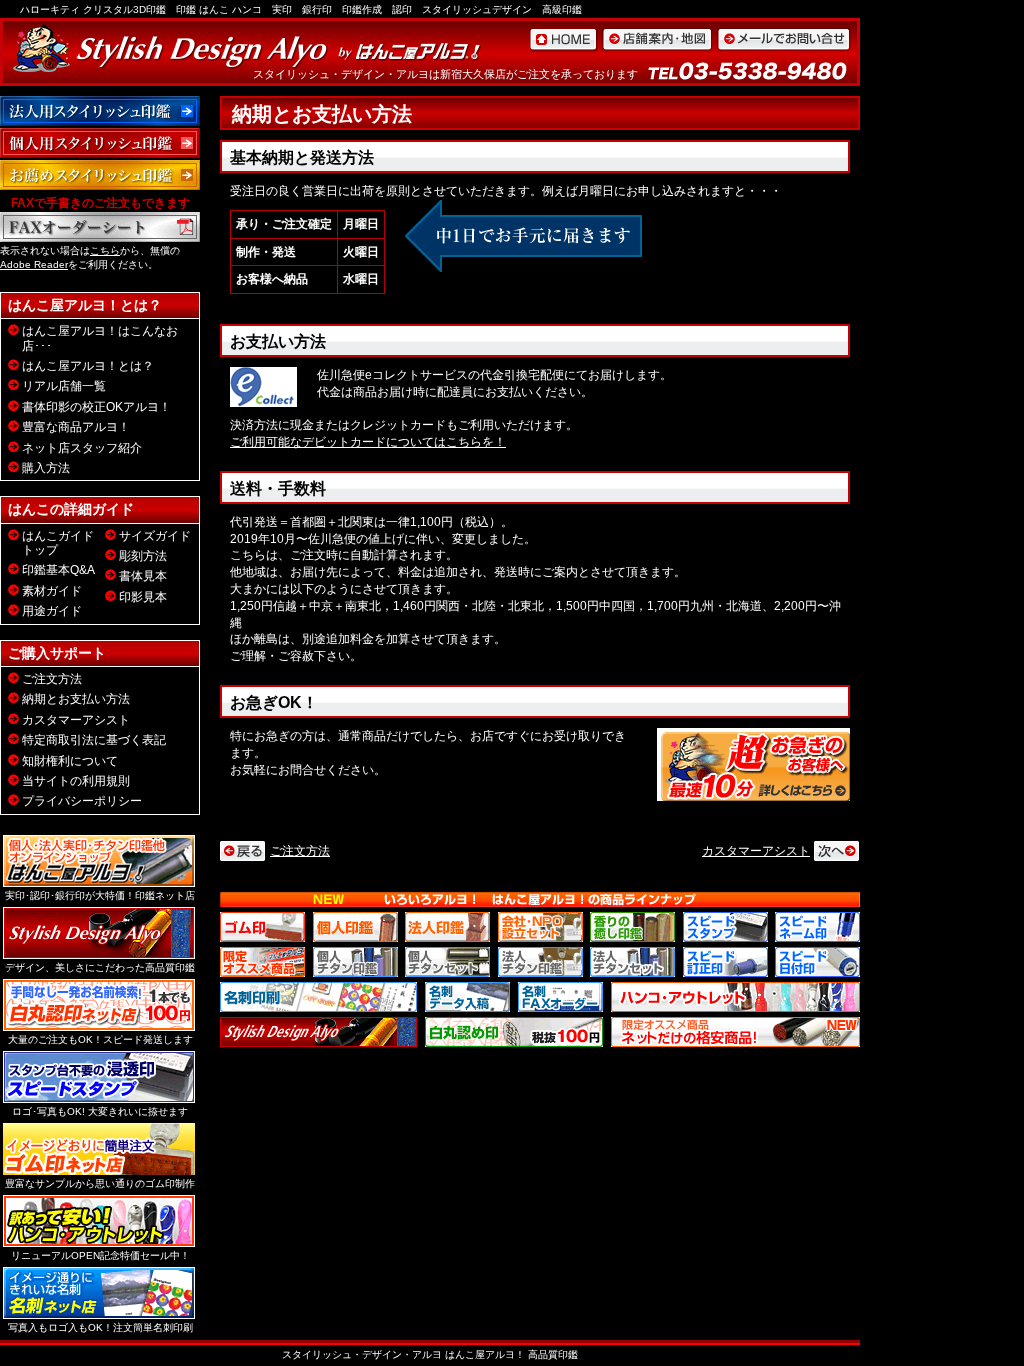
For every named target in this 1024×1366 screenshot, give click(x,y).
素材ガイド (52, 591)
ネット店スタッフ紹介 (82, 448)
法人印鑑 (447, 927)
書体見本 (143, 576)
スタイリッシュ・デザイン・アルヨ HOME (563, 39)
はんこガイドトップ (58, 543)
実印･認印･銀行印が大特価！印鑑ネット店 (100, 895)
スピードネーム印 (817, 927)
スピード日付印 (817, 962)
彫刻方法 (143, 556)
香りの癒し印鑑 (632, 927)
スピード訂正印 (725, 962)
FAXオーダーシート (100, 227)
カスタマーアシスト (756, 851)
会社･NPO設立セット (540, 927)
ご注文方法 (300, 851)
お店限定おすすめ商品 (262, 962)
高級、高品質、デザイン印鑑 (318, 1032)
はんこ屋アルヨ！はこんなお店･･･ (100, 338)
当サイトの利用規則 (76, 781)
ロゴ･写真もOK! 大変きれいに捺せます (100, 1111)
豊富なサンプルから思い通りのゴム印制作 (100, 1183)
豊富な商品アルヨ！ (76, 427)
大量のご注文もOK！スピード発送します (100, 1039)
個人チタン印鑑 (355, 962)
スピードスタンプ (725, 927)
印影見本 (143, 597)
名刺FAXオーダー (560, 997)
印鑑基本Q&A (58, 570)
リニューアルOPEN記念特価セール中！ (100, 1255)
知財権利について (70, 761)
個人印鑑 (355, 927)
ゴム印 (262, 927)
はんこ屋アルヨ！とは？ (88, 366)
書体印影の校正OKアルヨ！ (96, 407)
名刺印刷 (318, 997)
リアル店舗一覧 (64, 386)
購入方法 (46, 468)
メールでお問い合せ (783, 39)
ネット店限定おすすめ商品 (735, 1032)
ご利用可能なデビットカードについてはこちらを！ (368, 442)
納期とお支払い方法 (76, 699)
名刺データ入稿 (467, 997)
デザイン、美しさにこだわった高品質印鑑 (100, 967)
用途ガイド (52, 611)
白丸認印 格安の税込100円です (514, 1032)
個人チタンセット (447, 962)
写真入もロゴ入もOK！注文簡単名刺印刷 (100, 1327)
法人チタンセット (632, 962)
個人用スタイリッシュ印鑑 (100, 143)
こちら (105, 250)
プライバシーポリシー (82, 801)
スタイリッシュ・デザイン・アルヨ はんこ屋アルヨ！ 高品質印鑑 (430, 1354)
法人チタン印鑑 (540, 962)
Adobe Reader (34, 264)
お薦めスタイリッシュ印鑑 (100, 175)
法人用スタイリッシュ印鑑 (100, 111)
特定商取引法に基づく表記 (94, 740)
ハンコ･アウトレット (735, 997)
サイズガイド (155, 536)
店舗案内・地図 (657, 39)
